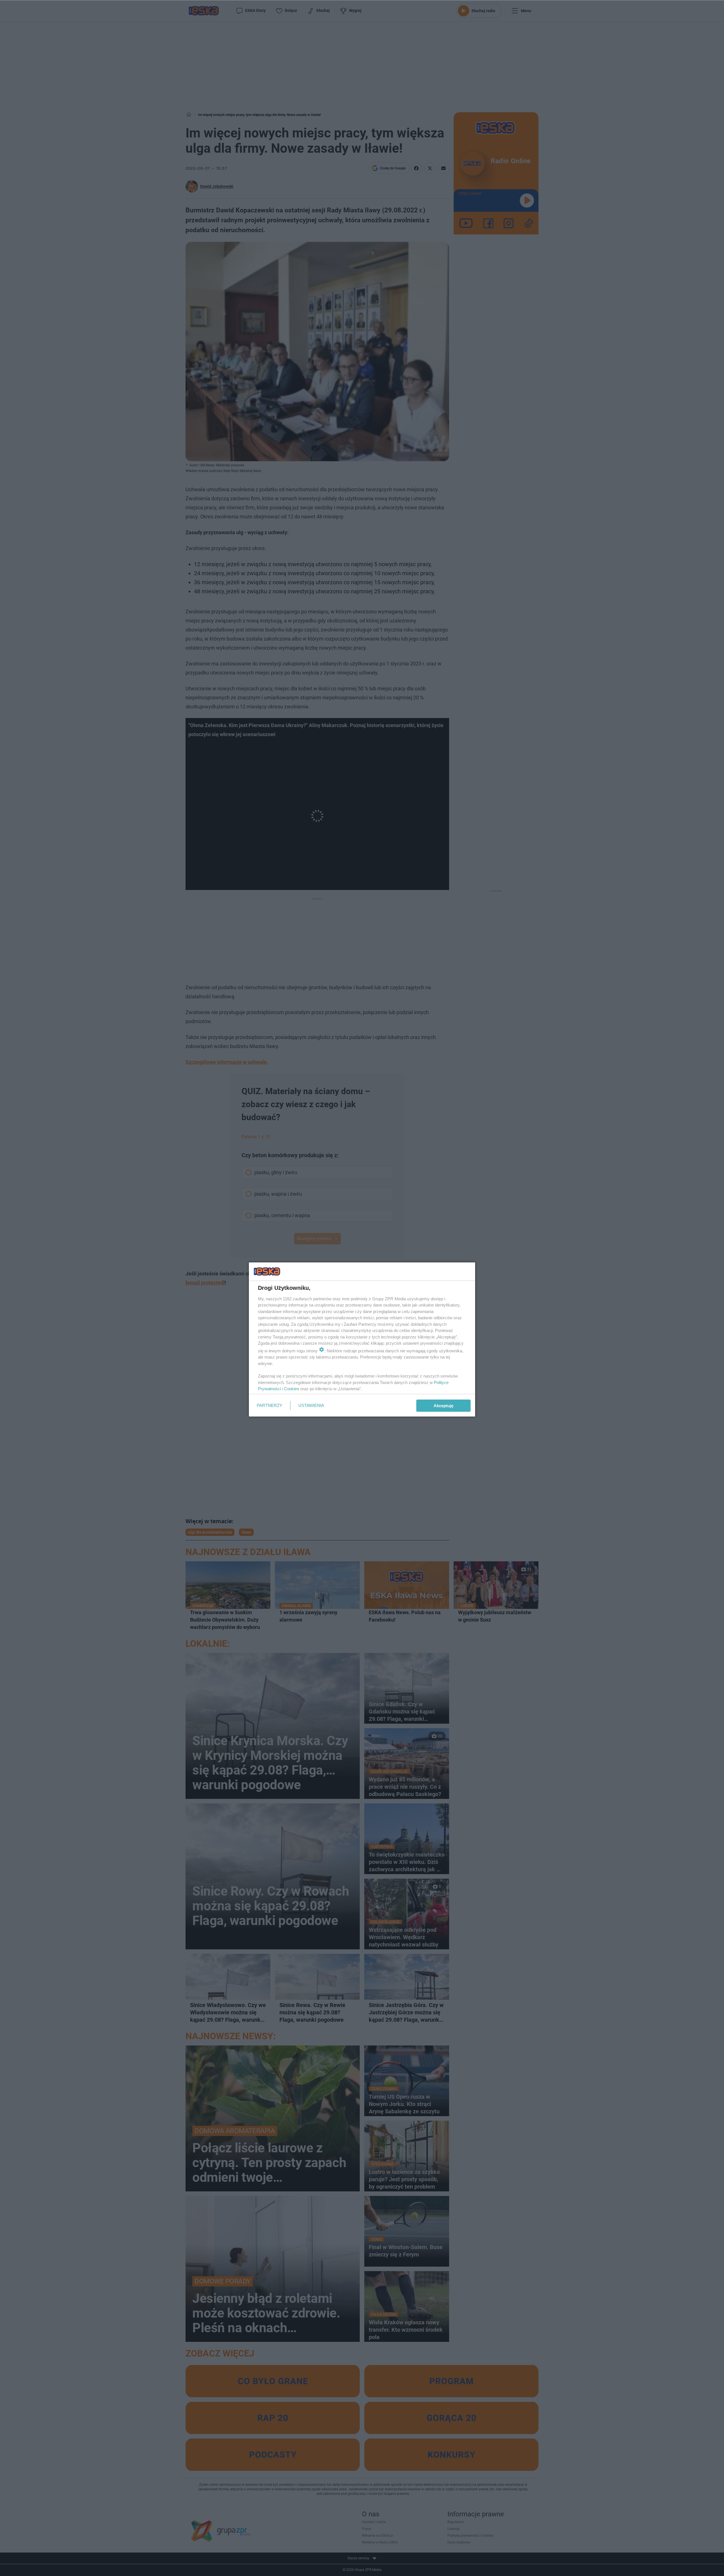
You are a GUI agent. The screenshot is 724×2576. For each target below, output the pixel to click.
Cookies (292, 1389)
